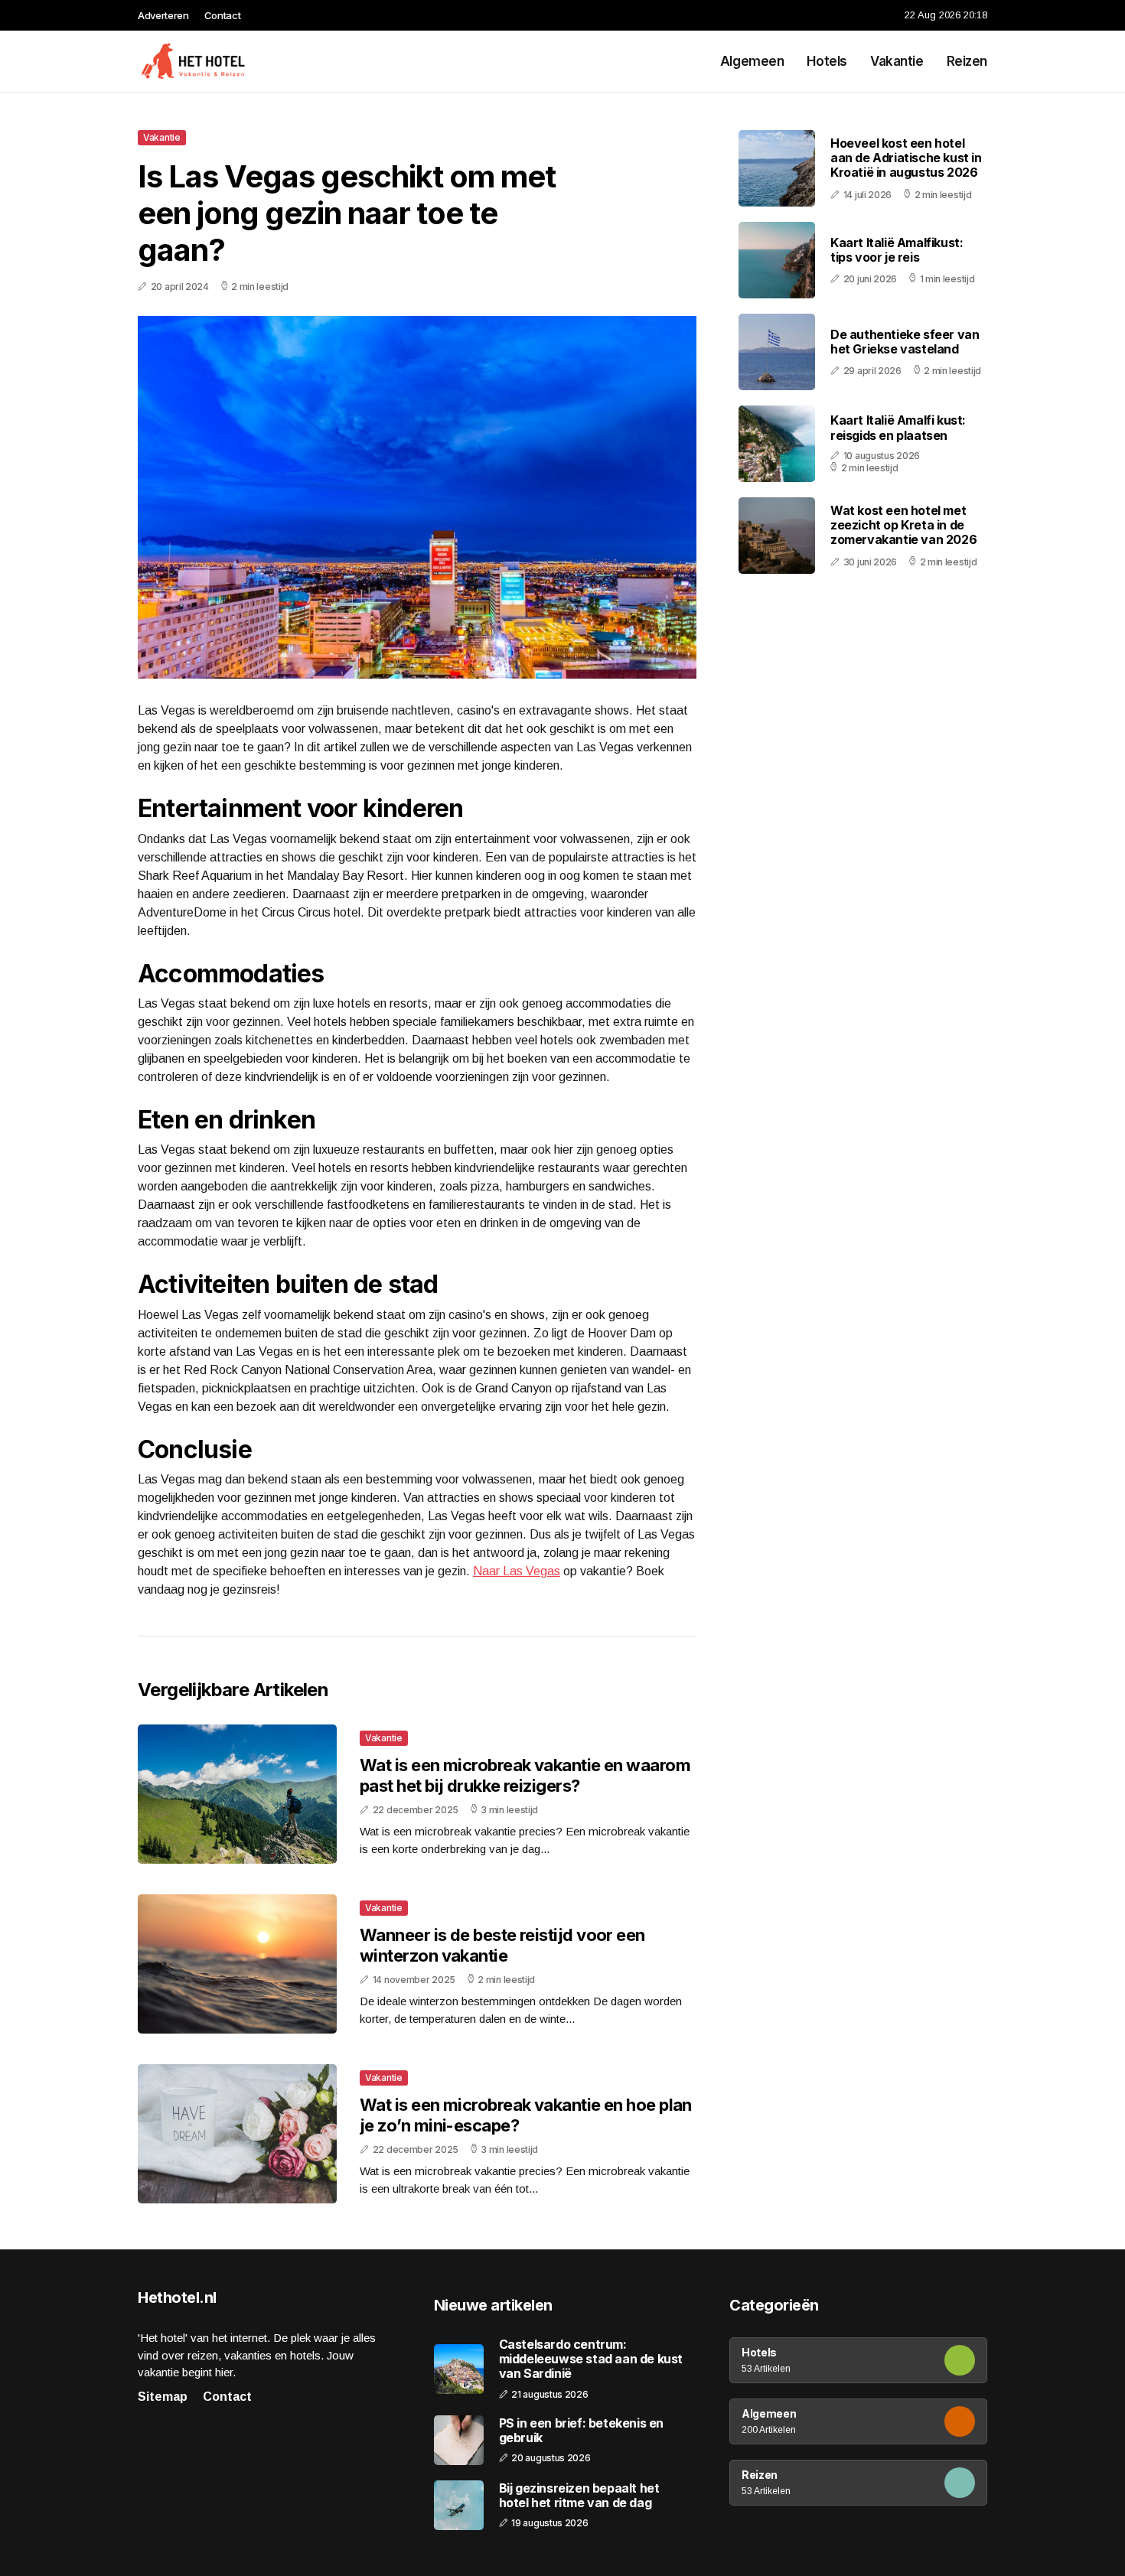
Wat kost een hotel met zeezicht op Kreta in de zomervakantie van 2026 (903, 525)
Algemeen (752, 61)
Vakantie (897, 61)
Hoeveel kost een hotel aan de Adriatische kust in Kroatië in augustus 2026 (906, 158)
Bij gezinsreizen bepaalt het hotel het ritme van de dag (579, 2496)
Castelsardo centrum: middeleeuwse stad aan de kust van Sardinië (591, 2359)
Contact (223, 15)
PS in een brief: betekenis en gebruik (581, 2431)
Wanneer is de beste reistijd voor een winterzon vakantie (502, 1945)
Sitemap (163, 2397)
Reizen (967, 61)
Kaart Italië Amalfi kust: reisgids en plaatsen (898, 427)
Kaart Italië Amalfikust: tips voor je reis (897, 250)
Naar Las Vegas (517, 1571)
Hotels (827, 61)
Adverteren (163, 15)
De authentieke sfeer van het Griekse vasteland (905, 342)
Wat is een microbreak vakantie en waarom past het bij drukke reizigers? (525, 1775)
